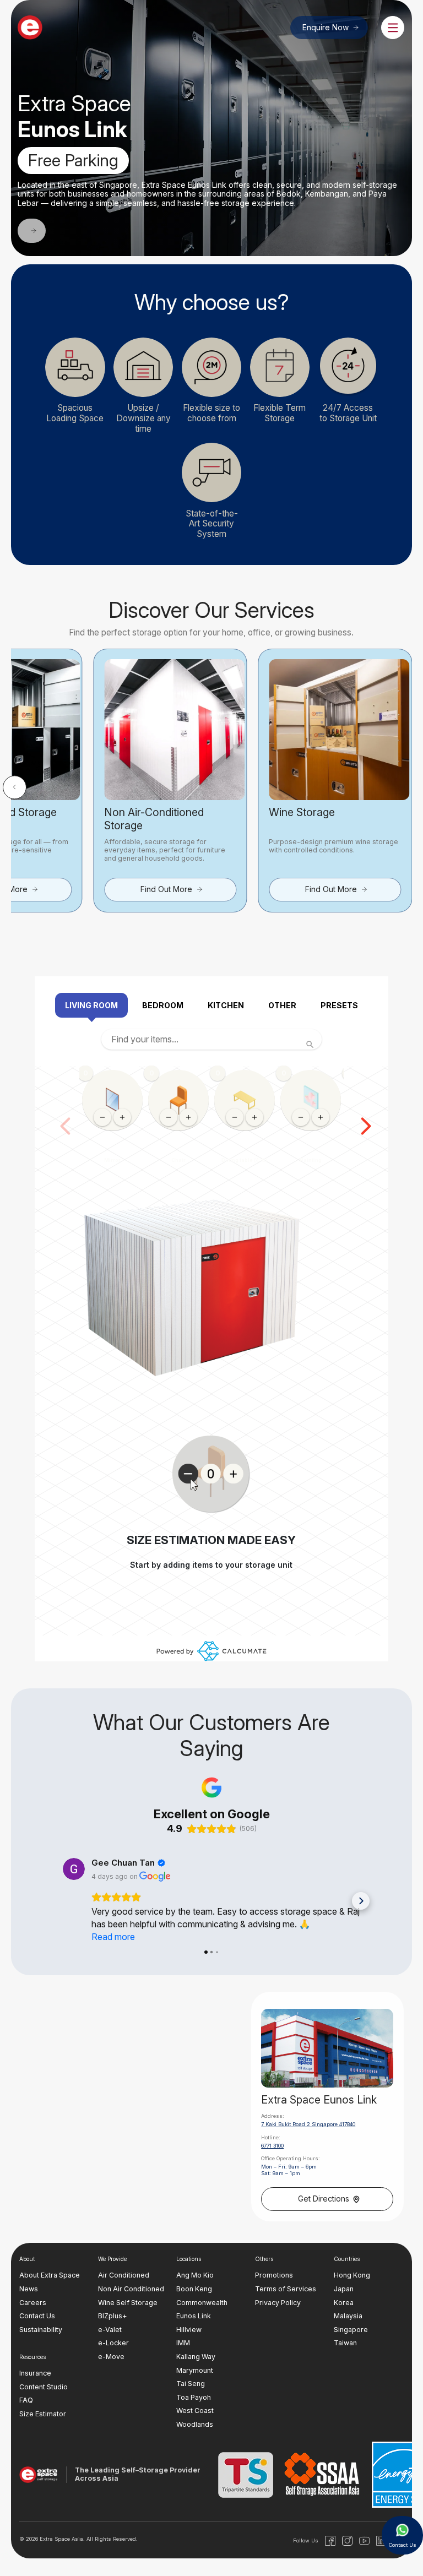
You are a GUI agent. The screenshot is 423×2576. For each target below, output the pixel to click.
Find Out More (166, 889)
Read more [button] (113, 1937)
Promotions (274, 2276)
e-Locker (113, 2343)
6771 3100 (272, 2146)
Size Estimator (43, 2414)
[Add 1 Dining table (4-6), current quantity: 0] (254, 1117)
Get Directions (324, 2199)
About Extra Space (50, 2276)
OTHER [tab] (282, 1005)
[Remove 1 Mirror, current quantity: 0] (102, 1117)
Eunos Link (194, 2316)
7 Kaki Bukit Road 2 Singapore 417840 (308, 2125)
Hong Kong (352, 2276)
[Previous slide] (66, 1126)
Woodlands (195, 2424)
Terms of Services (286, 2289)
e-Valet (110, 2330)
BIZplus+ (113, 2316)
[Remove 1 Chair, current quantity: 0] (169, 1117)
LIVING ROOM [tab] (91, 1005)
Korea (344, 2303)
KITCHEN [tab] (226, 1005)
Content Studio (44, 2387)
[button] (15, 787)
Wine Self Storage (128, 2303)
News (29, 2289)
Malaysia (348, 2316)
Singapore (351, 2330)
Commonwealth (202, 2303)
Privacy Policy (278, 2303)
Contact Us (37, 2316)
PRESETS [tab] (339, 1005)
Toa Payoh (194, 2397)
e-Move (111, 2357)
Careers (33, 2303)
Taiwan (345, 2343)
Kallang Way (196, 2357)
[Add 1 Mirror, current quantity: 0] (122, 1117)
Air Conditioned (124, 2276)
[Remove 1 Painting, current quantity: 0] (301, 1117)
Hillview (189, 2330)
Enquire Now (326, 28)
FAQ (26, 2401)
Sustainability (41, 2330)
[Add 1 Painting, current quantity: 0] (321, 1117)
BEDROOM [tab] (163, 1005)
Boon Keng (194, 2289)
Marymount (195, 2370)
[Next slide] (366, 1126)
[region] (211, 1126)
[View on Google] (74, 1869)
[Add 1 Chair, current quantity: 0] (188, 1117)
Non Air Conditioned (131, 2289)
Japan (344, 2289)
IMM (183, 2343)
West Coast (195, 2411)
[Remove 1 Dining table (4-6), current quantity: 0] (235, 1117)
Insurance (35, 2373)
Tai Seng (191, 2384)
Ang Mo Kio (195, 2276)
